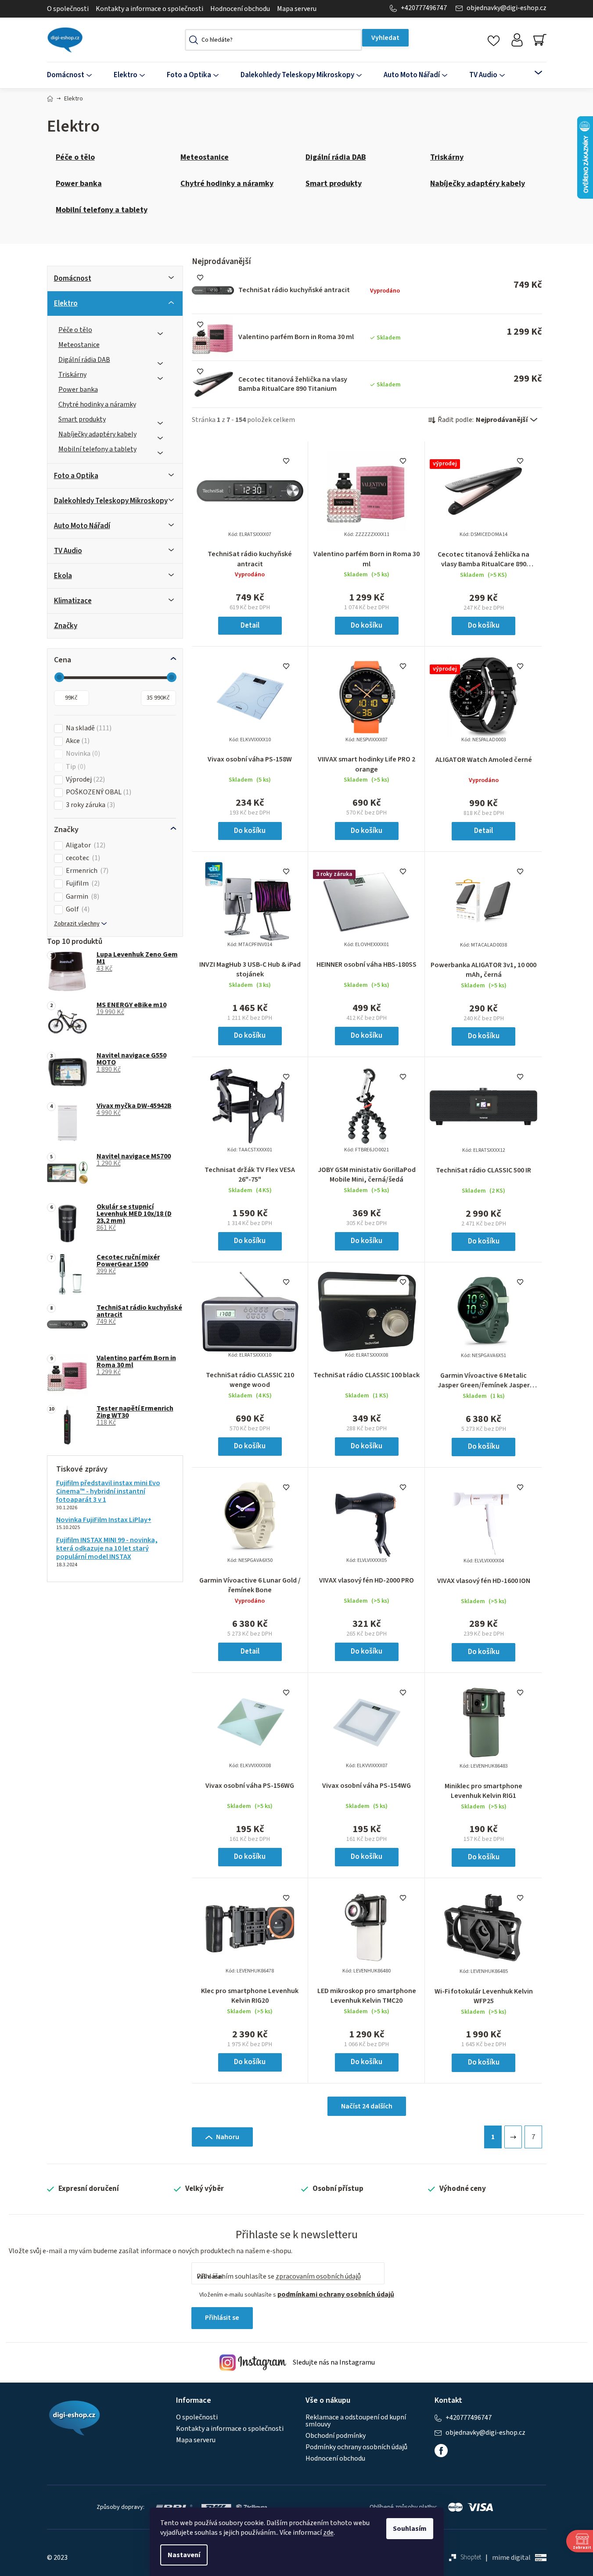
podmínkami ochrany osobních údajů (336, 2294)
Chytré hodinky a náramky (97, 404)
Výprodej (84, 780)
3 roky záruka (89, 805)
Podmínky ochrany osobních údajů (356, 2447)
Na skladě (88, 728)
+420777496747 (424, 8)
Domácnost (73, 279)
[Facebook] (441, 2451)
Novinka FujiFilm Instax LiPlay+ (104, 1520)
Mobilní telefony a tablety (97, 449)
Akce (77, 741)
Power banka (78, 389)
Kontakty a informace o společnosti (149, 9)
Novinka (82, 754)
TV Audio (68, 551)
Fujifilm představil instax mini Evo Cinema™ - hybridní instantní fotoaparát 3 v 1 (108, 1492)
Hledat (385, 38)
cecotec (82, 858)
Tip (75, 767)
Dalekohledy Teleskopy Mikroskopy (111, 501)
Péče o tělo (75, 330)
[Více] (533, 73)
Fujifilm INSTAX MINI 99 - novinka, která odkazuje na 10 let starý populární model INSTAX (107, 1549)
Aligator (84, 845)
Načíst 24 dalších (367, 2106)
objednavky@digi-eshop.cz (507, 8)
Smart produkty (82, 419)
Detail (250, 625)
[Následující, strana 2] (513, 2137)
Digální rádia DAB (84, 360)
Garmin (81, 897)
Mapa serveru (297, 9)
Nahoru (228, 2137)
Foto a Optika (76, 476)
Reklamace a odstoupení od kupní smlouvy (356, 2421)
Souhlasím (410, 2529)
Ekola (63, 576)
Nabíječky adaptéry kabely (97, 434)
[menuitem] (75, 75)
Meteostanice (79, 345)
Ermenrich (86, 871)
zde (328, 2533)
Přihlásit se (222, 2318)
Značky (66, 626)
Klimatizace (73, 601)
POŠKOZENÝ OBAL (97, 792)
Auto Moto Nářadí (82, 526)
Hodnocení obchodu (240, 9)
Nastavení (184, 2555)
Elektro (66, 304)
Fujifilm (82, 884)
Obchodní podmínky (336, 2436)
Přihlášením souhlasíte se (279, 2276)
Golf (77, 909)
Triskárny (72, 375)
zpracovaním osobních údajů (318, 2276)
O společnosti (68, 9)
